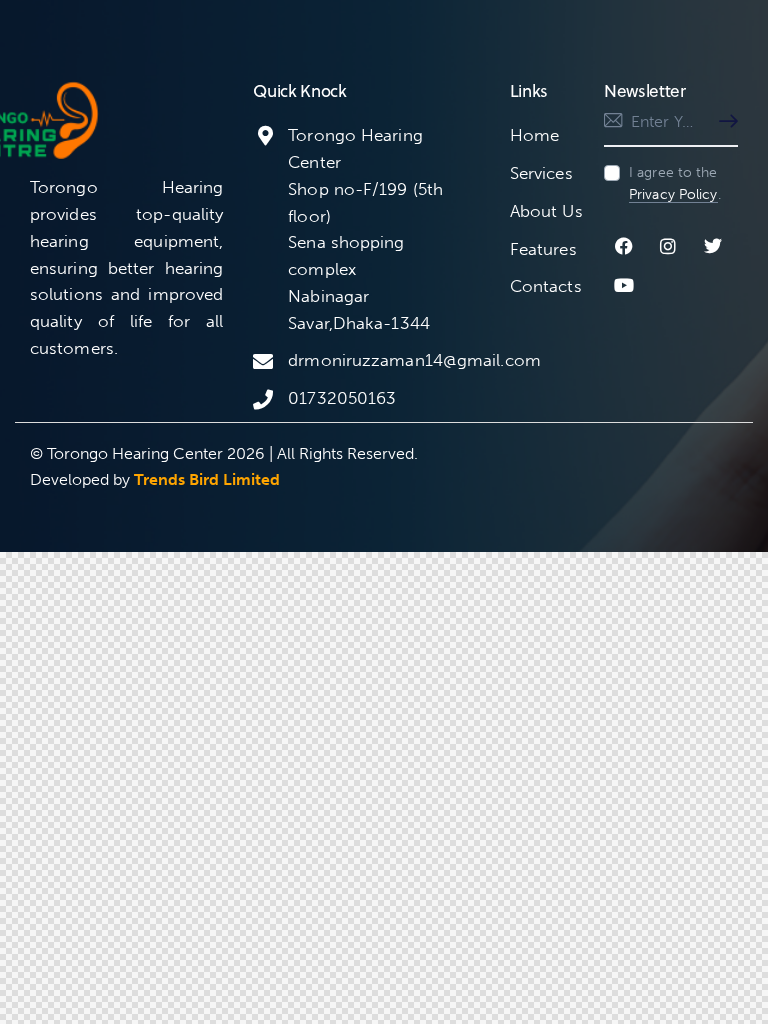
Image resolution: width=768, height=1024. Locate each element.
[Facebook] (624, 246)
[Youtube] (624, 286)
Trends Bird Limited (207, 479)
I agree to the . (675, 183)
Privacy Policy (673, 195)
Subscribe (723, 122)
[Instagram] (669, 246)
